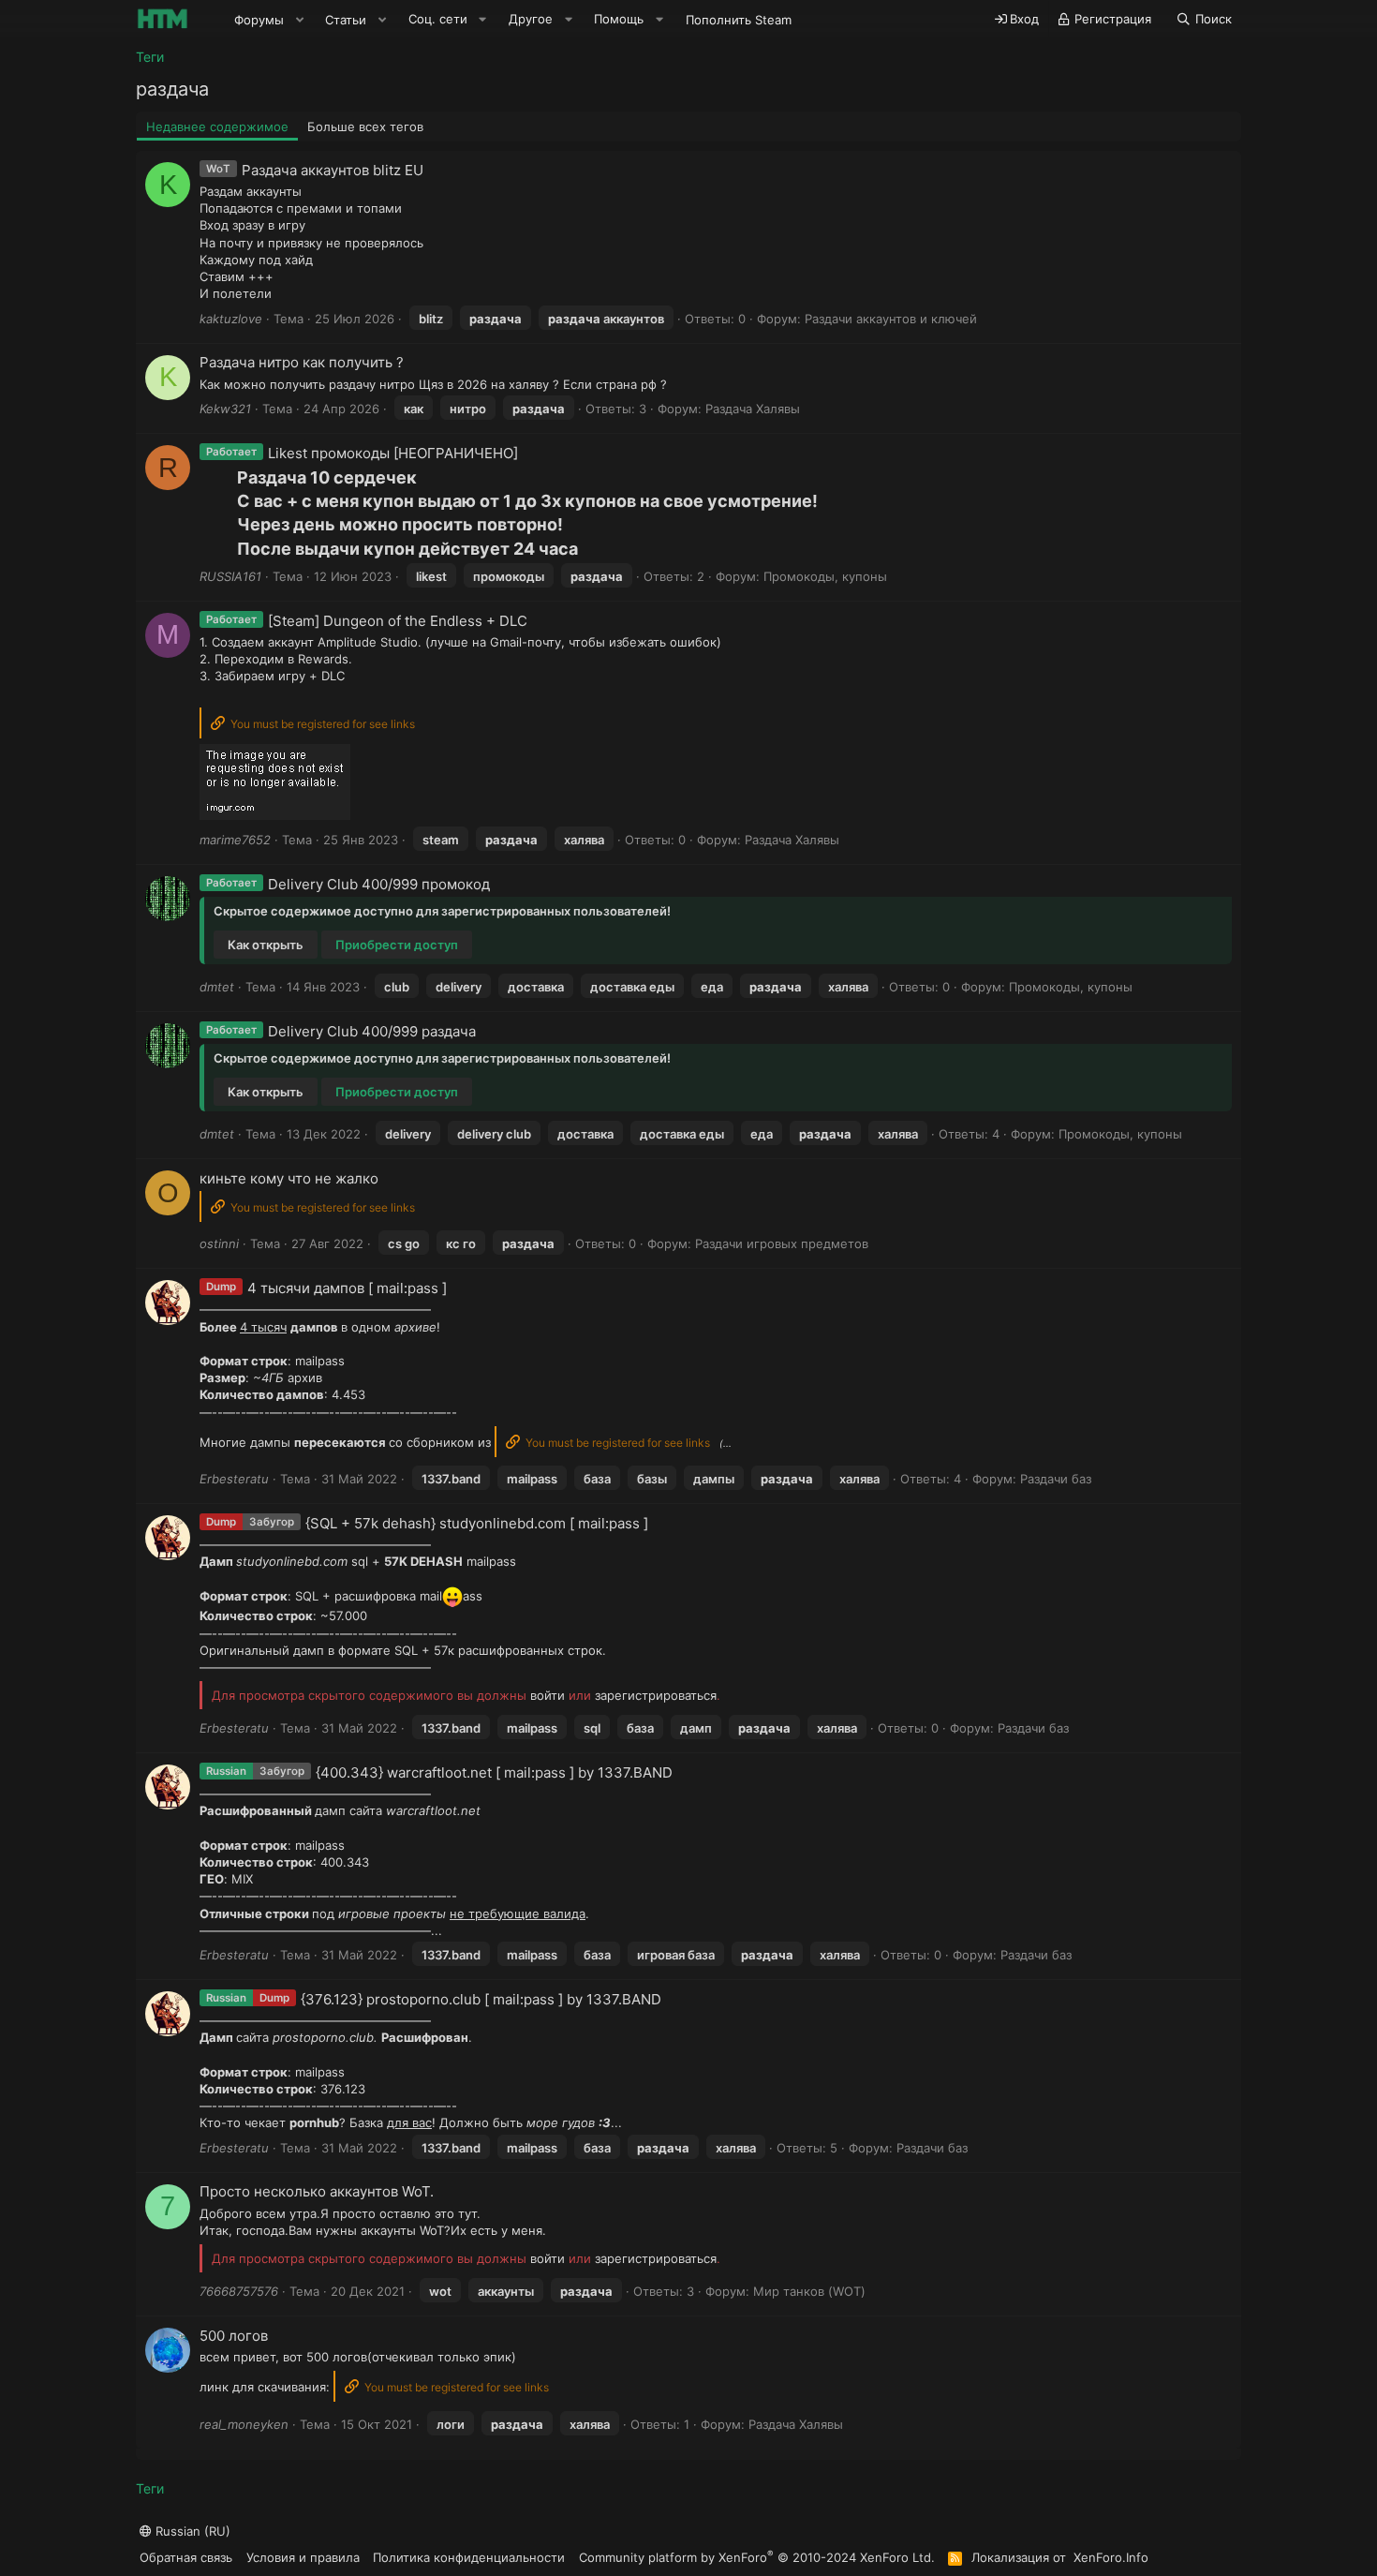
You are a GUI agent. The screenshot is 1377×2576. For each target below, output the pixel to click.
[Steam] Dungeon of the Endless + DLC (398, 621)
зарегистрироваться (656, 1695)
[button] (300, 20)
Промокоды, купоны (825, 576)
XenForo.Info (1111, 2557)
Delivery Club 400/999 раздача (372, 1031)
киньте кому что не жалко (289, 1178)
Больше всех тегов (365, 127)
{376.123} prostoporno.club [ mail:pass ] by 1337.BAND (481, 1999)
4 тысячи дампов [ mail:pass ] (347, 1288)
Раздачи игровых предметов (782, 1243)
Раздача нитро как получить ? (302, 362)
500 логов (234, 2336)
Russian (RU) (191, 2531)
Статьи (346, 20)
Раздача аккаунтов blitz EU (333, 170)
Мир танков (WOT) (809, 2291)
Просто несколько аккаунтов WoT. (317, 2191)
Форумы (259, 20)
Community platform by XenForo (757, 2557)
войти (548, 1695)
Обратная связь (186, 2557)
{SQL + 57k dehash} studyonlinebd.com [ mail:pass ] (477, 1523)
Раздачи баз (1056, 1479)
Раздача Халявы (753, 409)
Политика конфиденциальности (469, 2557)
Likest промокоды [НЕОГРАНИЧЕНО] (393, 453)
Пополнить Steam (739, 20)
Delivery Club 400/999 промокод (379, 884)
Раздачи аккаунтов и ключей (891, 319)
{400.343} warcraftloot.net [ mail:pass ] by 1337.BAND (494, 1772)
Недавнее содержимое (217, 127)
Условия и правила (303, 2557)
